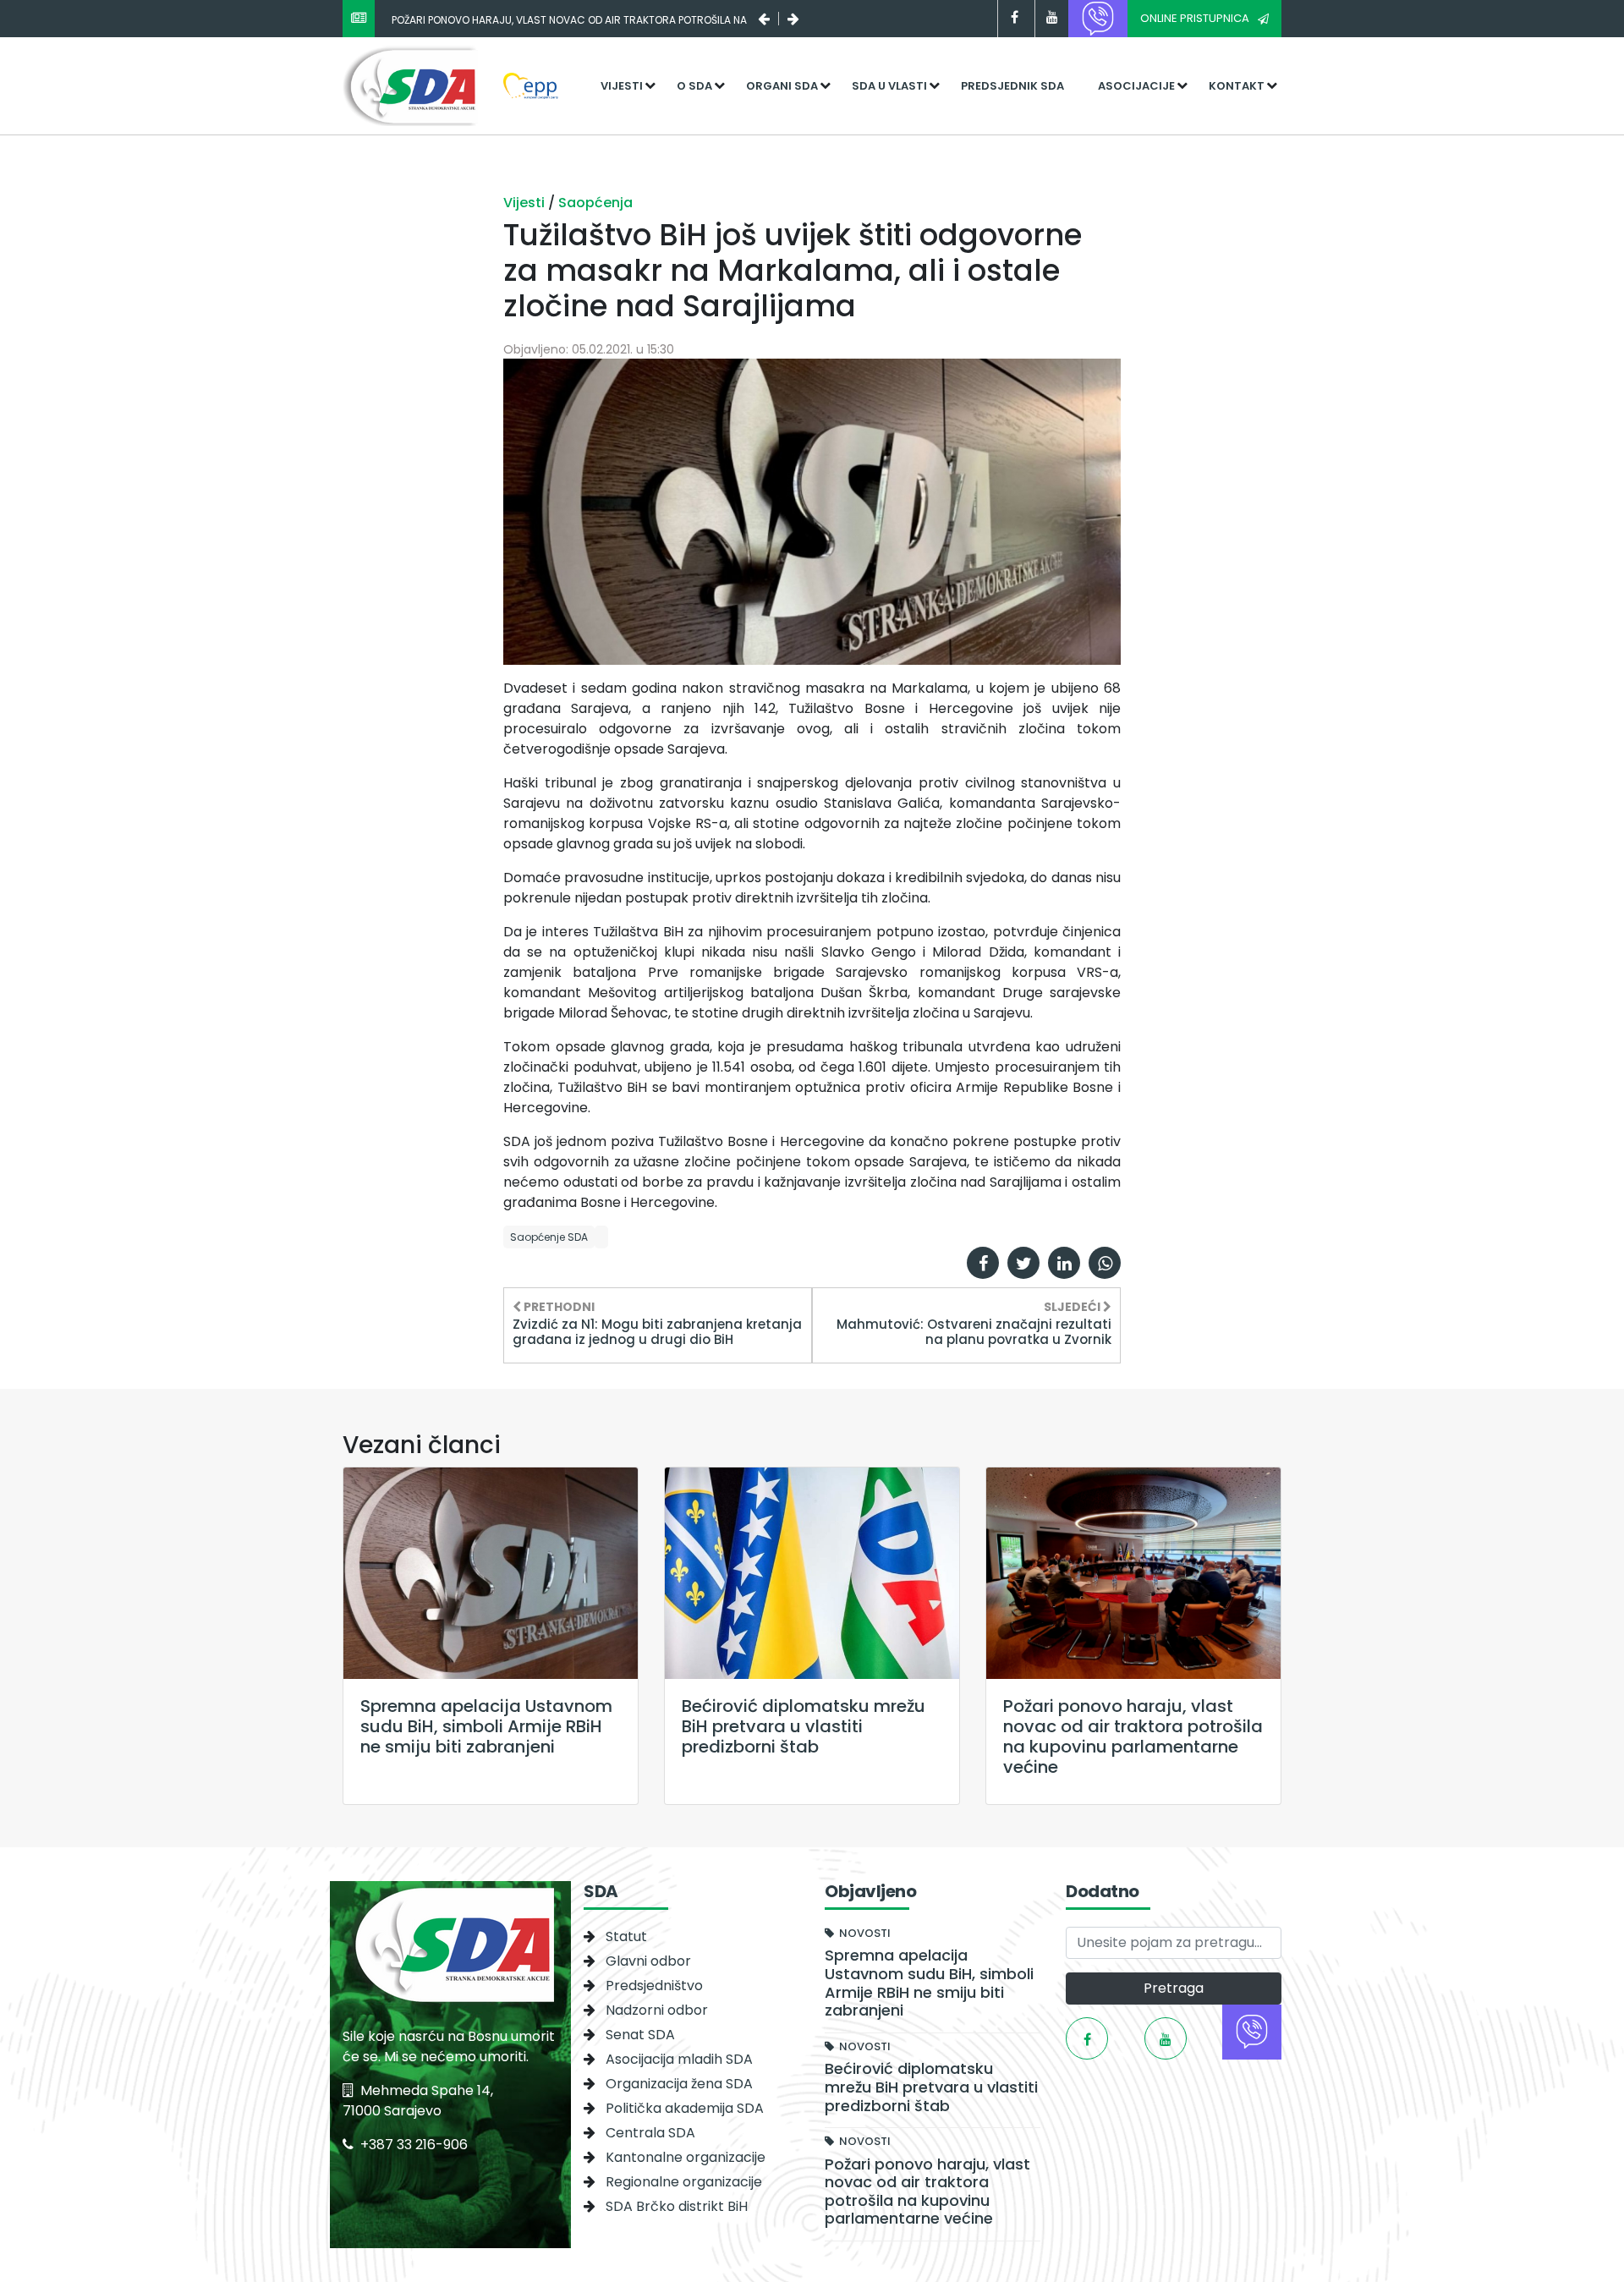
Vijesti (622, 86)
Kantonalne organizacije (686, 2157)
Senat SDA (640, 2035)
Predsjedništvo (654, 1986)
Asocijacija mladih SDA (679, 2059)
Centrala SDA (650, 2133)
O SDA (694, 86)
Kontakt (1237, 86)
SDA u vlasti (889, 86)
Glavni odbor (648, 1961)
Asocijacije (1136, 86)
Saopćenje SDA (549, 1237)
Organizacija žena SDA (679, 2084)
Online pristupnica (1195, 18)
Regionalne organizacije (684, 2182)
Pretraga (1174, 1988)
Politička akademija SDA (685, 2108)
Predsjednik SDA (1012, 86)
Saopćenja (595, 203)
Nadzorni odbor (657, 2010)
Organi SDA (782, 86)
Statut (626, 1936)
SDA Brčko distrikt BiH (677, 2206)
